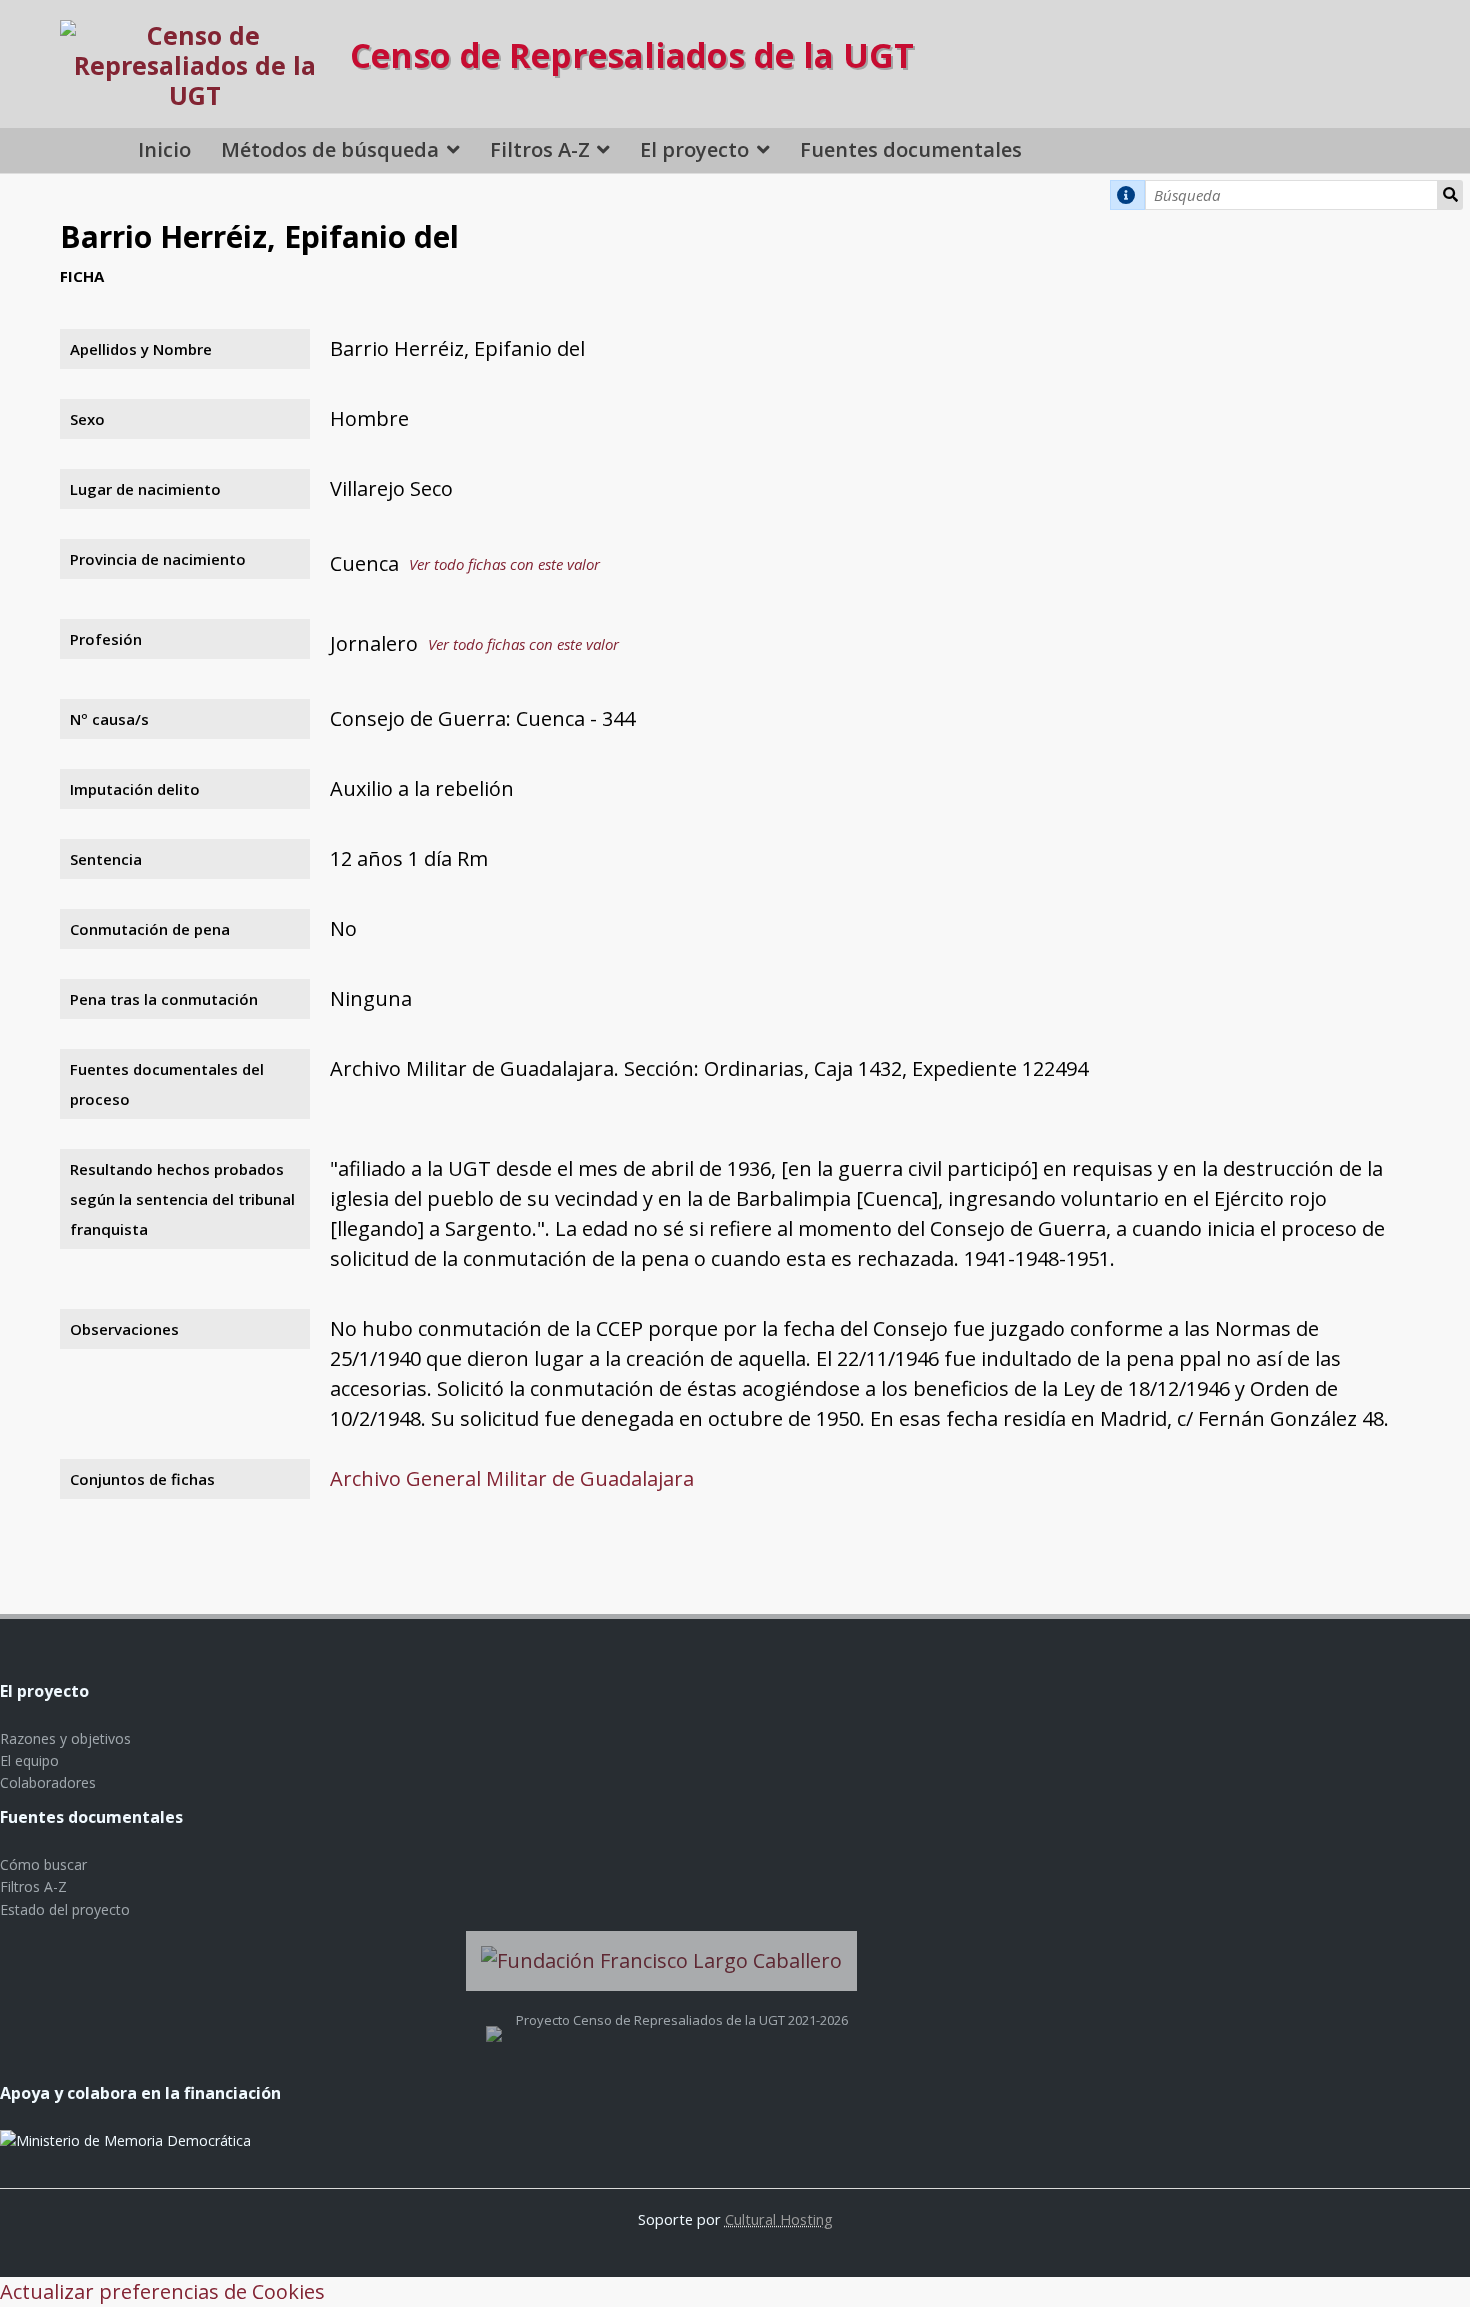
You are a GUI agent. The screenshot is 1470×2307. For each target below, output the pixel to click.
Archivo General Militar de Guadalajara (512, 1478)
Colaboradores (48, 1782)
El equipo (29, 1760)
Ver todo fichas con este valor (504, 564)
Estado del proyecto (65, 1909)
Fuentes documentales (911, 149)
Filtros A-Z (540, 149)
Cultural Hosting (779, 2219)
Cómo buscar (43, 1864)
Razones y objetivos (65, 1738)
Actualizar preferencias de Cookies (162, 2291)
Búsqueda (1450, 195)
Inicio (164, 149)
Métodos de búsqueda (330, 149)
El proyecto (694, 149)
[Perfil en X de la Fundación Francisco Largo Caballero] (494, 2020)
